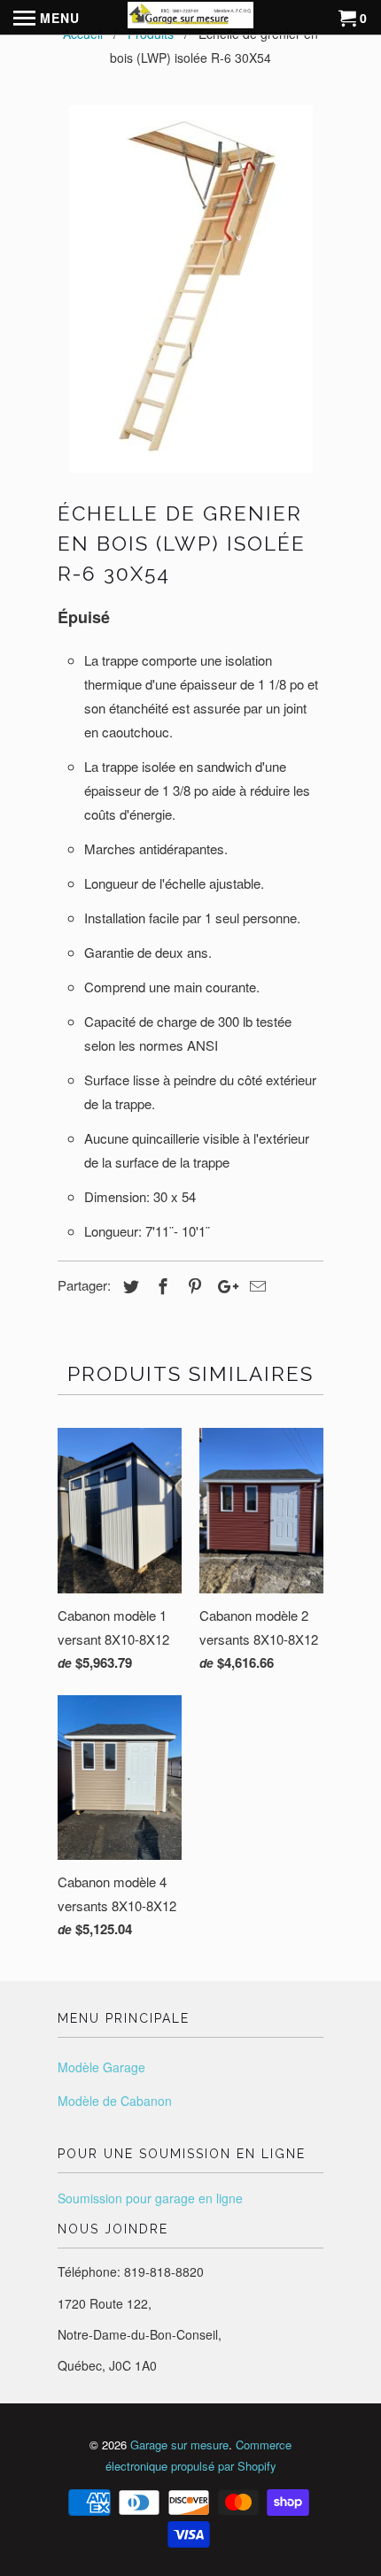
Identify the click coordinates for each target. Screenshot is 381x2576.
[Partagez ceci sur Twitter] (128, 1285)
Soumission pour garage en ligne (150, 2198)
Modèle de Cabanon (115, 2101)
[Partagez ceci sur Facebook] (160, 1285)
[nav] (47, 18)
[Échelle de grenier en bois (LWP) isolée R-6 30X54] (190, 289)
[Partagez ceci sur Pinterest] (192, 1285)
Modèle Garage (101, 2067)
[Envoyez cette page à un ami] (255, 1285)
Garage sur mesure (179, 2445)
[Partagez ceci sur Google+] (223, 1285)
